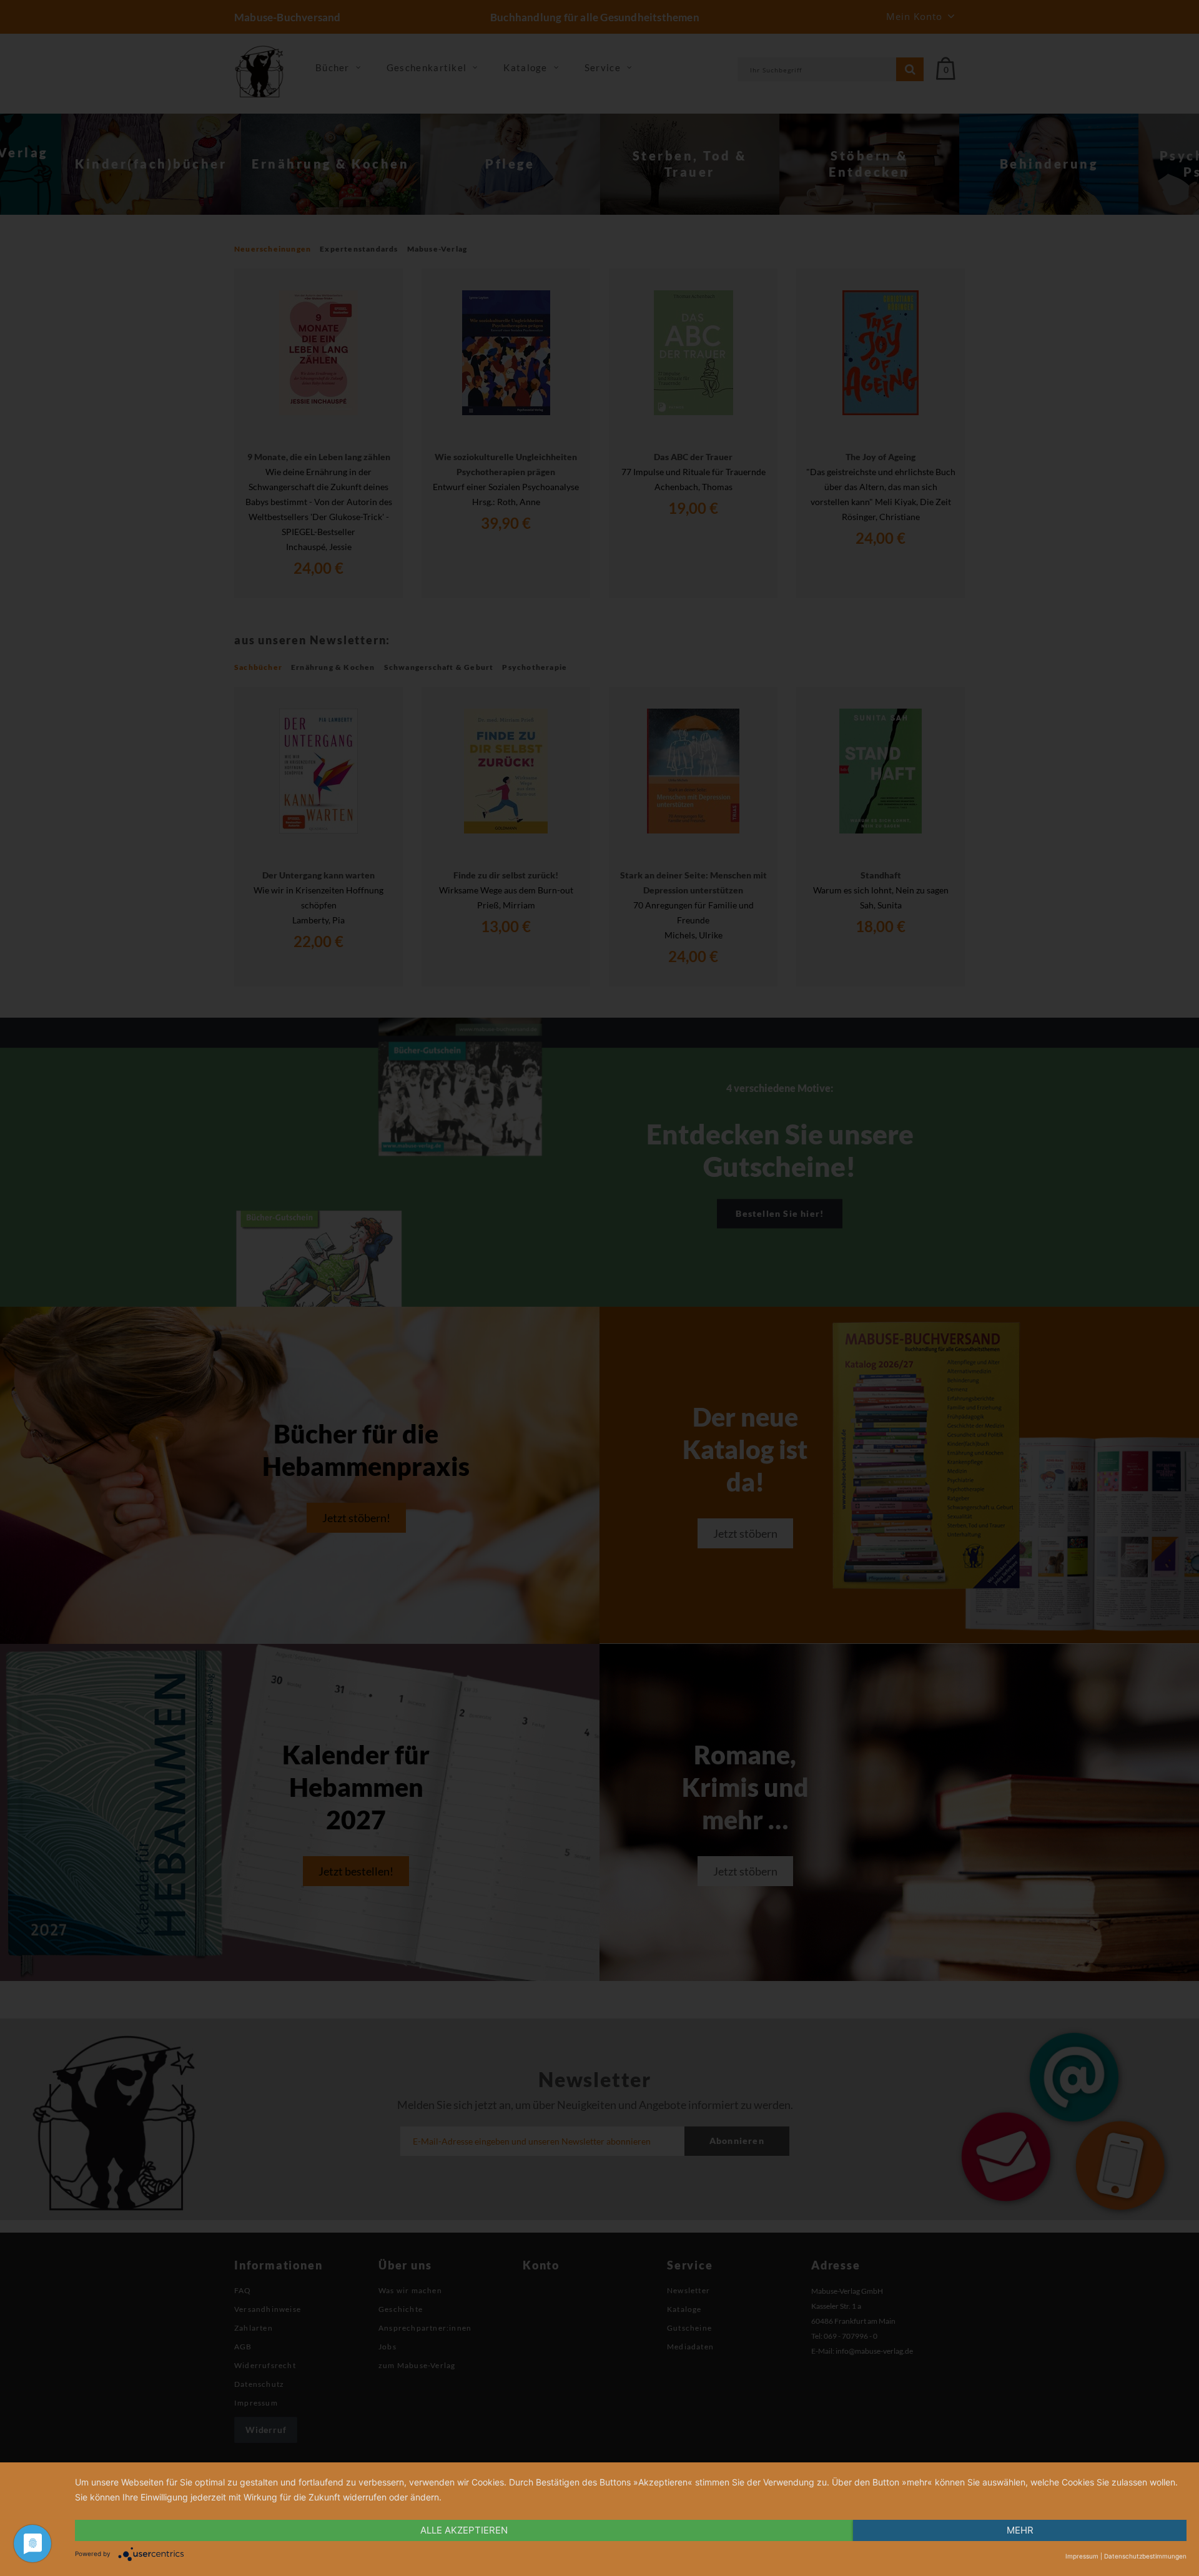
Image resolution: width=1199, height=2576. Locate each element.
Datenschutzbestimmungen (1145, 2556)
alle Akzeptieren (464, 2530)
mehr (1020, 2530)
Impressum (1082, 2556)
